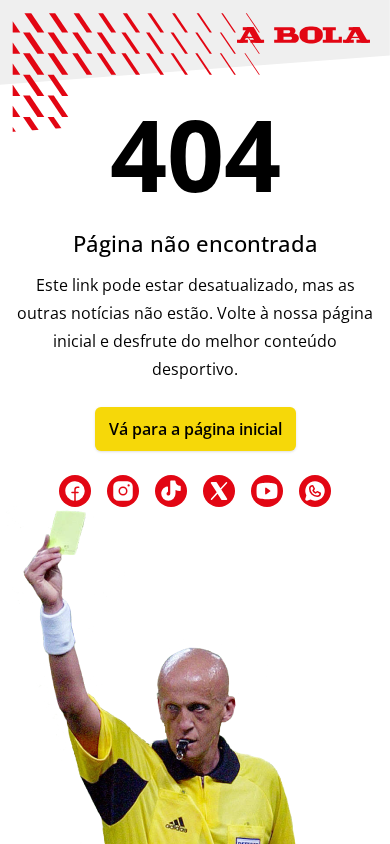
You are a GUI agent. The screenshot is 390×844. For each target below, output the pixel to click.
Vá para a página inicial (195, 429)
